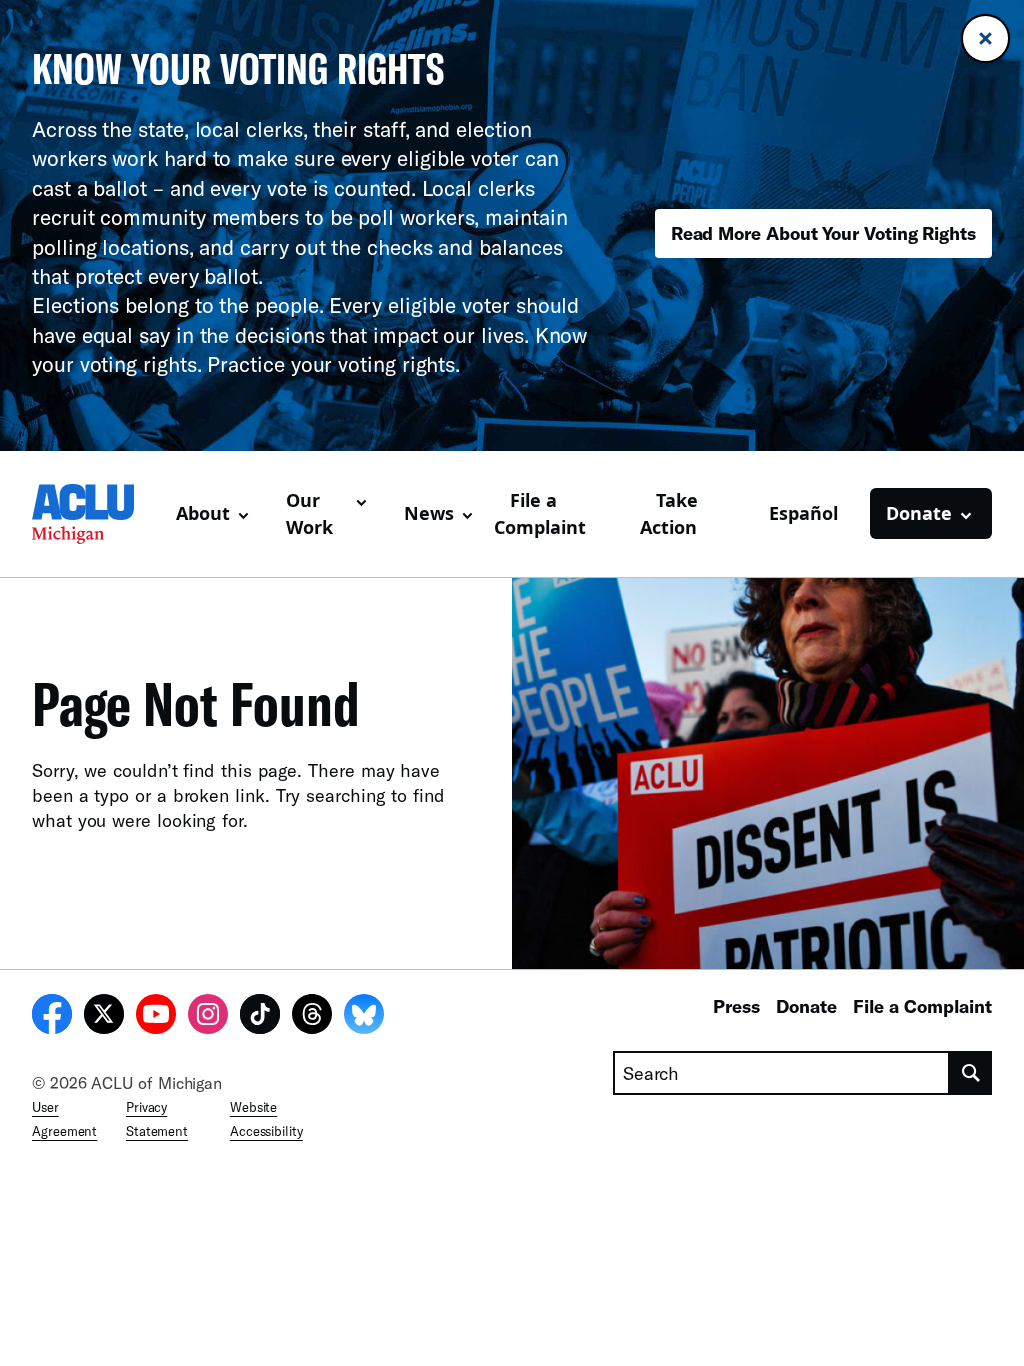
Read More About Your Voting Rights (823, 233)
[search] (971, 1073)
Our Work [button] (309, 513)
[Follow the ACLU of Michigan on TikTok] (260, 1017)
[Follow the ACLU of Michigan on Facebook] (52, 1017)
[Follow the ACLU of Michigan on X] (104, 1017)
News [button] (429, 513)
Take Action (669, 513)
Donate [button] (919, 513)
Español (803, 513)
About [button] (203, 513)
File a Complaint (540, 513)
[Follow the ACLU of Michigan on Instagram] (208, 1017)
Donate (806, 1006)
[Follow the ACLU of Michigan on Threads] (312, 1017)
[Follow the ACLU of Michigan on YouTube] (156, 1017)
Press (736, 1006)
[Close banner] (985, 38)
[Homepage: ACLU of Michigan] (96, 514)
